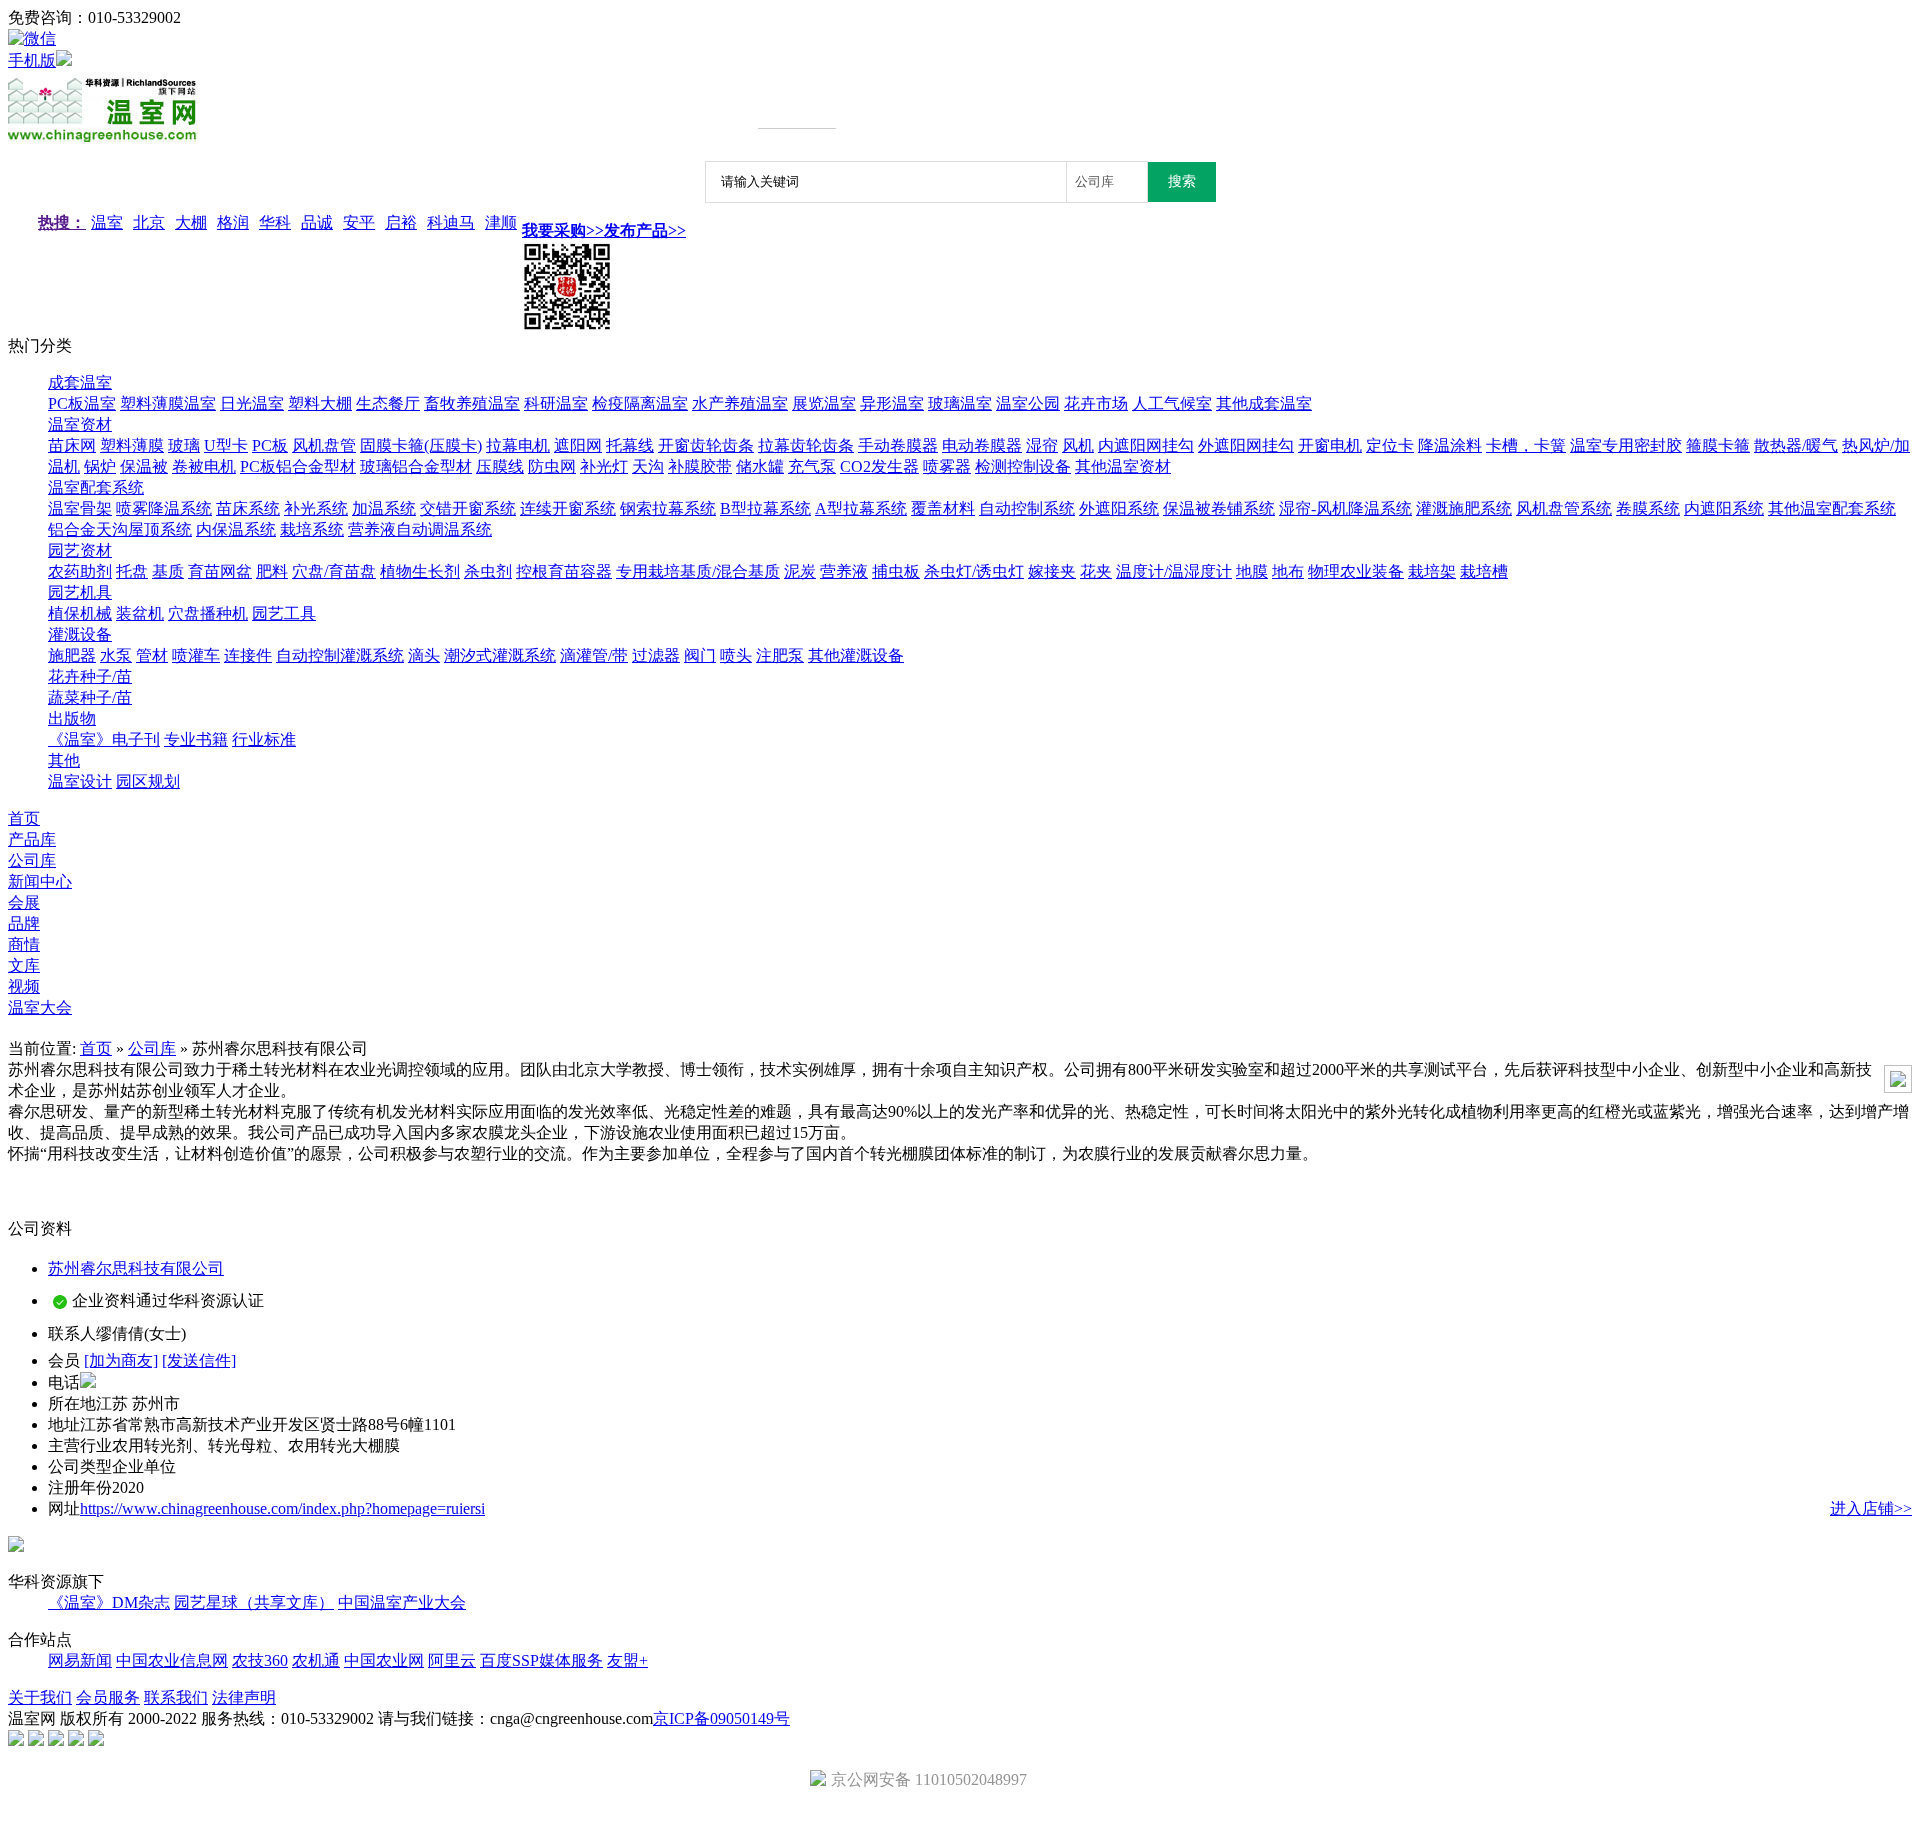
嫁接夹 (1052, 571)
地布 (1288, 571)
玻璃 (184, 445)
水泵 (116, 655)
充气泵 (812, 466)
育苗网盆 (220, 571)
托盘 (132, 571)
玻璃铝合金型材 (416, 466)
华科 (275, 222)
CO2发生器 (879, 466)
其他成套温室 (1264, 403)
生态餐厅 (388, 403)
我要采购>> (563, 230)
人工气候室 (1172, 403)
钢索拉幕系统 (668, 508)
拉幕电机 (518, 445)
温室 (107, 222)
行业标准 (264, 739)
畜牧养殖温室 (472, 403)
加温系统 (384, 508)
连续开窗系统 (568, 508)
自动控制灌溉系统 (340, 655)
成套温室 (80, 382)
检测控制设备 (1023, 466)
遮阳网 (578, 445)
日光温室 (252, 403)
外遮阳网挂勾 (1246, 445)
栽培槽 (1484, 571)
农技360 (260, 1660)
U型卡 (226, 445)
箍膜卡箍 (1718, 445)
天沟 (648, 466)
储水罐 (760, 466)
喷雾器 (947, 466)
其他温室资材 (1123, 466)
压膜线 (500, 466)
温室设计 (80, 781)
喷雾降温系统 (164, 508)
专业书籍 (196, 739)
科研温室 (556, 403)
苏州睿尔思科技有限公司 (136, 1268)
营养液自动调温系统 (420, 529)
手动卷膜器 (898, 445)
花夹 (1096, 571)
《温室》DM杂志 (109, 1602)
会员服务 (108, 1697)
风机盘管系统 (1564, 508)
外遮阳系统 (1119, 508)
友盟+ (627, 1660)
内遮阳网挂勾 (1146, 445)
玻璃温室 (960, 403)
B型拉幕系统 (765, 508)
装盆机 (140, 613)
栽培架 (1432, 571)
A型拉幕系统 (861, 508)
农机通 (316, 1660)
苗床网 (72, 445)
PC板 (270, 445)
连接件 (248, 655)
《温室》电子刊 (104, 739)
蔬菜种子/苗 (90, 697)
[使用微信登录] (32, 38)
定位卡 (1390, 445)
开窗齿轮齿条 (706, 445)
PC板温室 (82, 403)
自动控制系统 (1027, 508)
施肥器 (72, 655)
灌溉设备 (80, 634)
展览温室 (824, 403)
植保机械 (80, 613)
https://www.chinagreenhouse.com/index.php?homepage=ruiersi (282, 1508)
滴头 (424, 655)
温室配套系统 (96, 487)
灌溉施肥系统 (1464, 508)
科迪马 (451, 222)
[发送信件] (199, 1360)
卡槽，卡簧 (1526, 445)
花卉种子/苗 (90, 676)
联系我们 (176, 1697)
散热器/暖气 (1796, 445)
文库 (24, 965)
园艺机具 (80, 592)
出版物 (72, 718)
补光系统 (316, 508)
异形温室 (892, 403)
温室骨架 (80, 508)
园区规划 (148, 781)
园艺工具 (284, 613)
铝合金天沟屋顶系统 (120, 529)
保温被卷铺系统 (1219, 508)
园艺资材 (80, 550)
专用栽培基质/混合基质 (698, 571)
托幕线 (630, 445)
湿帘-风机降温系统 (1345, 508)
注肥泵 (780, 655)
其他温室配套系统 (1832, 508)
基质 (168, 571)
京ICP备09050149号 (721, 1718)
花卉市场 (1096, 403)
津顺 (501, 222)
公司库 (152, 1048)
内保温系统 (236, 529)
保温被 (144, 466)
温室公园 (1028, 403)
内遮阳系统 (1724, 508)
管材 (152, 655)
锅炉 (100, 466)
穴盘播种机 (208, 613)
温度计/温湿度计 (1174, 571)
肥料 (272, 571)
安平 (359, 222)
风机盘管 (324, 445)
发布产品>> (645, 230)
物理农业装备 (1356, 571)
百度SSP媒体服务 (541, 1660)
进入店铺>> (1871, 1508)
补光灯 (604, 466)
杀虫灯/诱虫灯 (974, 571)
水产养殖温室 (740, 403)
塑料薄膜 (132, 445)
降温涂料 (1450, 445)
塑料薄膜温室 (168, 403)
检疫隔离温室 (640, 403)
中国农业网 (384, 1660)
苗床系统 (248, 508)
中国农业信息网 (172, 1660)
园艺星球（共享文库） (254, 1602)
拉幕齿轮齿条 (806, 445)
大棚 (191, 222)
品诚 (317, 222)
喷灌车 (196, 655)
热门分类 (40, 345)
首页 (24, 818)
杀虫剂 (488, 571)
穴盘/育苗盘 (334, 571)
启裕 (401, 222)
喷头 (736, 655)
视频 (24, 986)
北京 (149, 222)
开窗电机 (1330, 445)
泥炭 (800, 571)
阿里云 (452, 1660)
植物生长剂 (420, 571)
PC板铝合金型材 (298, 466)
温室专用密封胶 (1626, 445)
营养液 (844, 571)
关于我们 (40, 1697)
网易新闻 (80, 1660)
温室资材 (80, 424)
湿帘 (1042, 445)
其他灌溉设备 (856, 655)
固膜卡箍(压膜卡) (421, 445)
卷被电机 (204, 466)
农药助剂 (80, 571)
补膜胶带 (700, 466)
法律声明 (244, 1697)
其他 (64, 760)
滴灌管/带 (594, 655)
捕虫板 (896, 571)
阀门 (700, 655)
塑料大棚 (320, 403)
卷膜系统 (1648, 508)
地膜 (1252, 571)
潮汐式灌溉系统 (500, 655)
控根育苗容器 (564, 571)
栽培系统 (312, 529)
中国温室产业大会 (402, 1602)
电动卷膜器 (982, 445)
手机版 (32, 60)
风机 (1078, 445)
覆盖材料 (943, 508)
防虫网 (552, 466)
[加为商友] (121, 1360)
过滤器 (656, 655)
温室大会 (40, 1007)
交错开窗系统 (468, 508)
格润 (233, 222)
